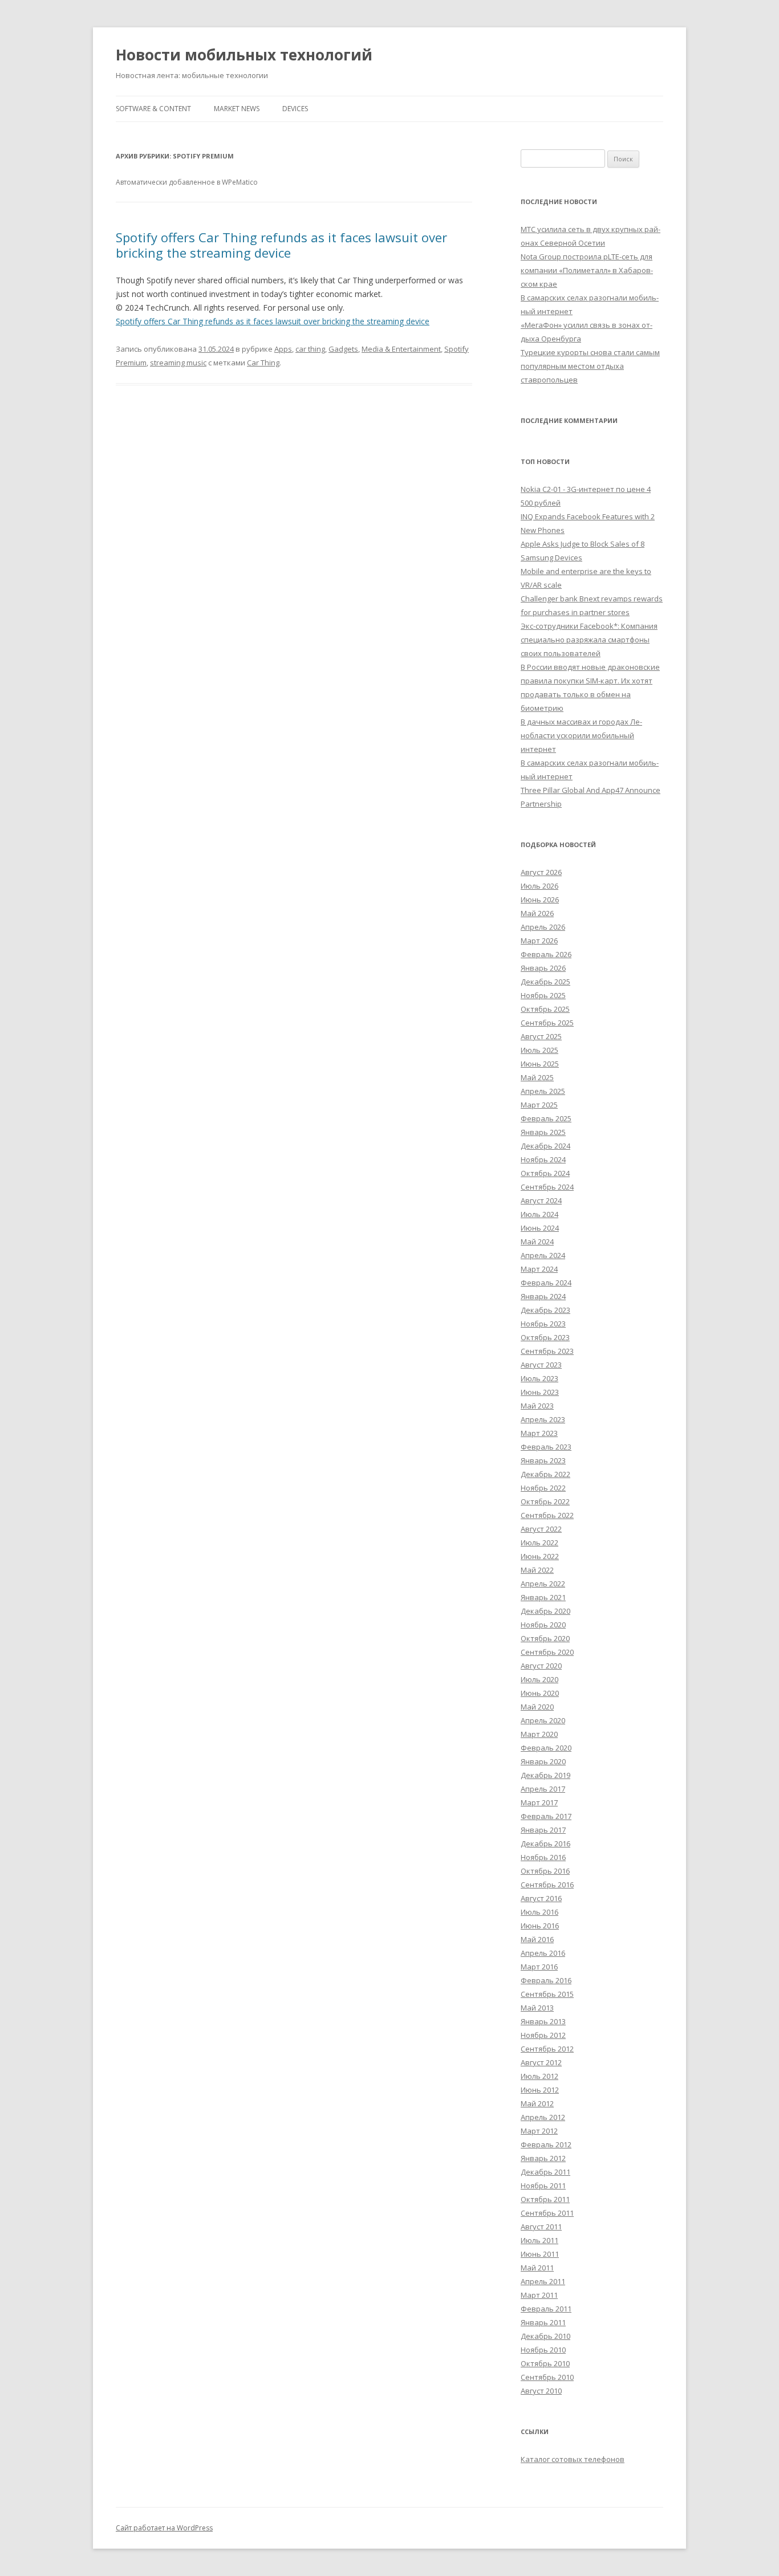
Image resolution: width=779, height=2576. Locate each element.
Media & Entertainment (401, 349)
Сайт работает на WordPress (164, 2528)
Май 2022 (537, 1570)
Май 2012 (537, 2103)
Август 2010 (541, 2391)
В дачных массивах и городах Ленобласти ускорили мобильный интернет (581, 735)
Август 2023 (541, 1365)
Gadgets (343, 349)
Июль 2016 (539, 1912)
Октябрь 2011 (545, 2199)
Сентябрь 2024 (547, 1187)
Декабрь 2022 (545, 1474)
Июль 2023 (539, 1378)
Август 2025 (541, 1036)
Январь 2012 (543, 2158)
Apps (283, 349)
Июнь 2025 (540, 1064)
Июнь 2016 (540, 1926)
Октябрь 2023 (545, 1337)
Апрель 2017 (543, 1789)
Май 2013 (537, 2008)
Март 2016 (539, 1967)
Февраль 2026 (546, 954)
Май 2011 (537, 2268)
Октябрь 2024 (545, 1173)
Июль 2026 (539, 886)
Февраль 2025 (546, 1118)
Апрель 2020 (543, 1720)
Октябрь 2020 (545, 1638)
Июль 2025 (539, 1050)
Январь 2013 (543, 2021)
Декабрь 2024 (545, 1146)
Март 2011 (539, 2295)
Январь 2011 (543, 2322)
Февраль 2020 (546, 1748)
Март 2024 (539, 1269)
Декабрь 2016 (545, 1844)
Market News (237, 109)
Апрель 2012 (543, 2117)
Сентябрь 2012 (547, 2049)
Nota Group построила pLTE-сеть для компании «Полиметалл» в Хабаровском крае (587, 270)
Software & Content (153, 109)
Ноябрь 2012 (543, 2035)
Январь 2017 (543, 1830)
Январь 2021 (543, 1597)
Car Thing (263, 363)
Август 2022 (541, 1529)
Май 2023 (537, 1406)
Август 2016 (541, 1898)
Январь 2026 (543, 968)
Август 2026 (541, 872)
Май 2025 (537, 1077)
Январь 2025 (543, 1132)
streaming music (178, 363)
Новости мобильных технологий (244, 55)
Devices (295, 109)
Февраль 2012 (546, 2144)
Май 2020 (537, 1707)
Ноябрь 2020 (543, 1625)
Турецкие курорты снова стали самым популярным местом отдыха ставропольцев (590, 366)
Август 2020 (541, 1666)
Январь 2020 (543, 1761)
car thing (310, 349)
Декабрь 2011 (545, 2172)
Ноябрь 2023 (543, 1324)
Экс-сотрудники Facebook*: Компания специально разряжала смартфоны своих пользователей (589, 640)
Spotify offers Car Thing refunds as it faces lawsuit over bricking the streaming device (281, 245)
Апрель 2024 (543, 1255)
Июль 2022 (539, 1543)
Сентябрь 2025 (547, 1023)
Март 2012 (539, 2131)
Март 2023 (539, 1433)
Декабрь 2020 (545, 1611)
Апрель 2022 (543, 1584)
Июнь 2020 (540, 1693)
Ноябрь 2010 (543, 2350)
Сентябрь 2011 (547, 2213)
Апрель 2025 (543, 1091)
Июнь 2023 (540, 1392)
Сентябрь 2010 (547, 2377)
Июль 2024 (539, 1214)
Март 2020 (539, 1734)
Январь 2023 (543, 1460)
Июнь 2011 (540, 2254)
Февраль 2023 (546, 1447)
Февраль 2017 (546, 1816)
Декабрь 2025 (545, 982)
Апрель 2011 (543, 2281)
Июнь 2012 (540, 2090)
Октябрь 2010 (545, 2363)
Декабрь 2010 (545, 2336)
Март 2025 (539, 1105)
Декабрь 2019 (545, 1775)
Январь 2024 (543, 1296)
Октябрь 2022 (545, 1501)
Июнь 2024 (540, 1228)
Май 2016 (537, 1939)
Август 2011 (541, 2227)
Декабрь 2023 (545, 1310)
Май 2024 (537, 1242)
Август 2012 (541, 2062)
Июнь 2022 (540, 1556)
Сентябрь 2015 (547, 1994)
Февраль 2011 (546, 2309)
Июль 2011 (539, 2240)
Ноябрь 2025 (543, 995)
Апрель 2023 (543, 1419)
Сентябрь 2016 (547, 1885)
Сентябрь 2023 (547, 1351)
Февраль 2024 (546, 1283)
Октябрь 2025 (545, 1009)
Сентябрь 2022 (547, 1515)
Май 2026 (537, 913)
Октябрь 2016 (545, 1871)
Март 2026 (539, 941)
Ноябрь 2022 (543, 1488)
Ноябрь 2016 (543, 1857)
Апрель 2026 (543, 927)
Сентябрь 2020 (547, 1652)
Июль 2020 (539, 1679)
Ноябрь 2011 (543, 2186)
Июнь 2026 (540, 900)
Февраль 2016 (546, 1980)
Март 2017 (539, 1802)
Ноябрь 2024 (543, 1159)
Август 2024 (541, 1200)
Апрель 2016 (543, 1953)
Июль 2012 (539, 2076)
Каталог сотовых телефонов (573, 2459)
